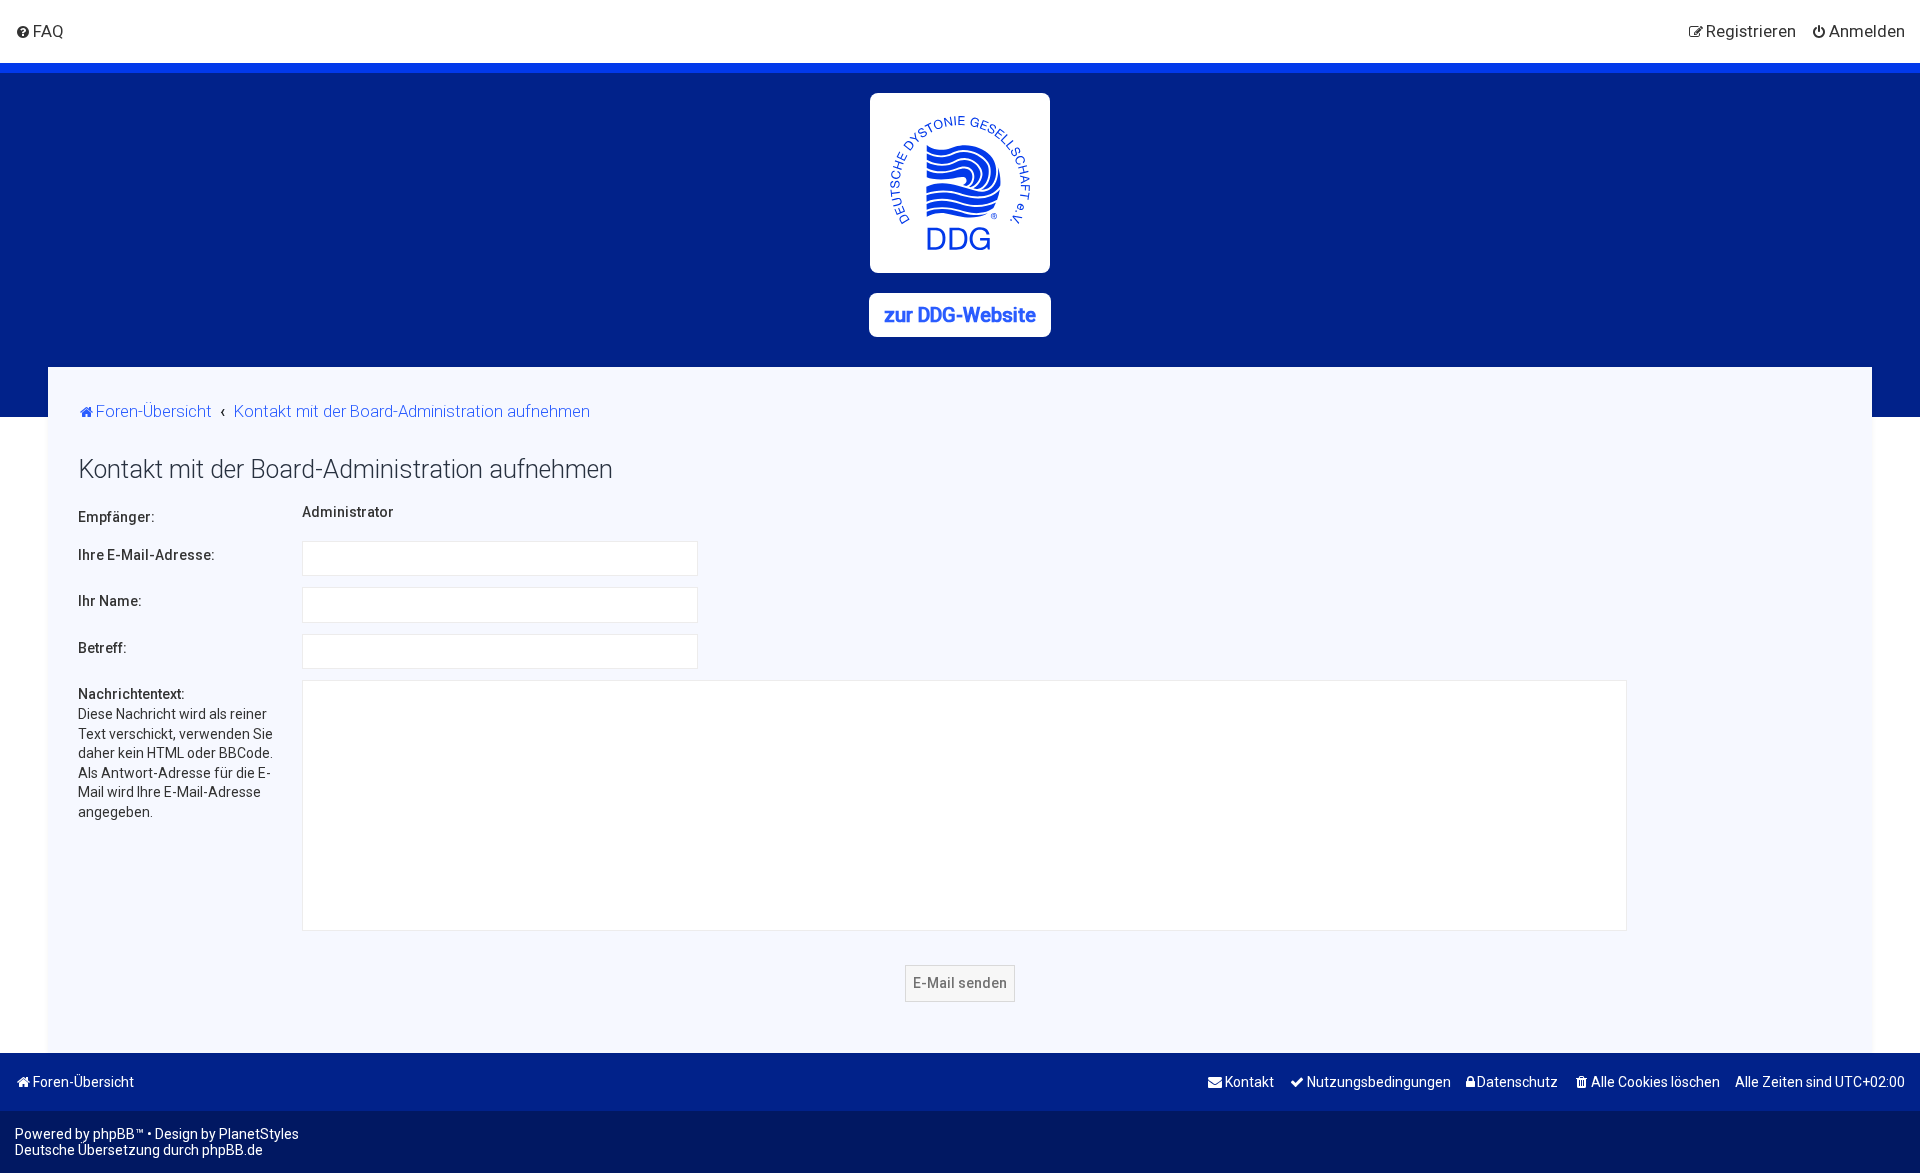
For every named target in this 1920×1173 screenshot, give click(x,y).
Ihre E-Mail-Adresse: (146, 555)
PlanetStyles (259, 1134)
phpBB (114, 1134)
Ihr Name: (110, 601)
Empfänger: (116, 517)
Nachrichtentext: (131, 694)
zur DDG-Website (960, 315)
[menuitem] (39, 31)
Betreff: (102, 648)
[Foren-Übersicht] (960, 183)
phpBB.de (232, 1150)
